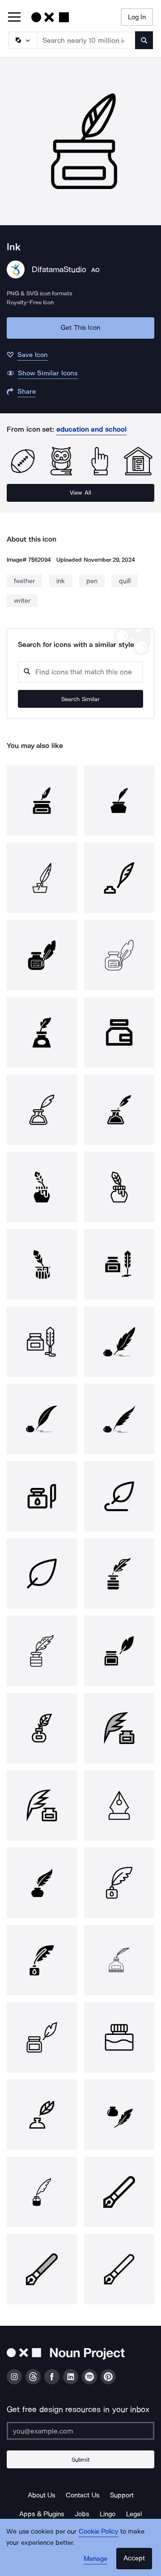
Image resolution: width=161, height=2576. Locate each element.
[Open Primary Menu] (14, 18)
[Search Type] (22, 40)
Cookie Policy (99, 2531)
